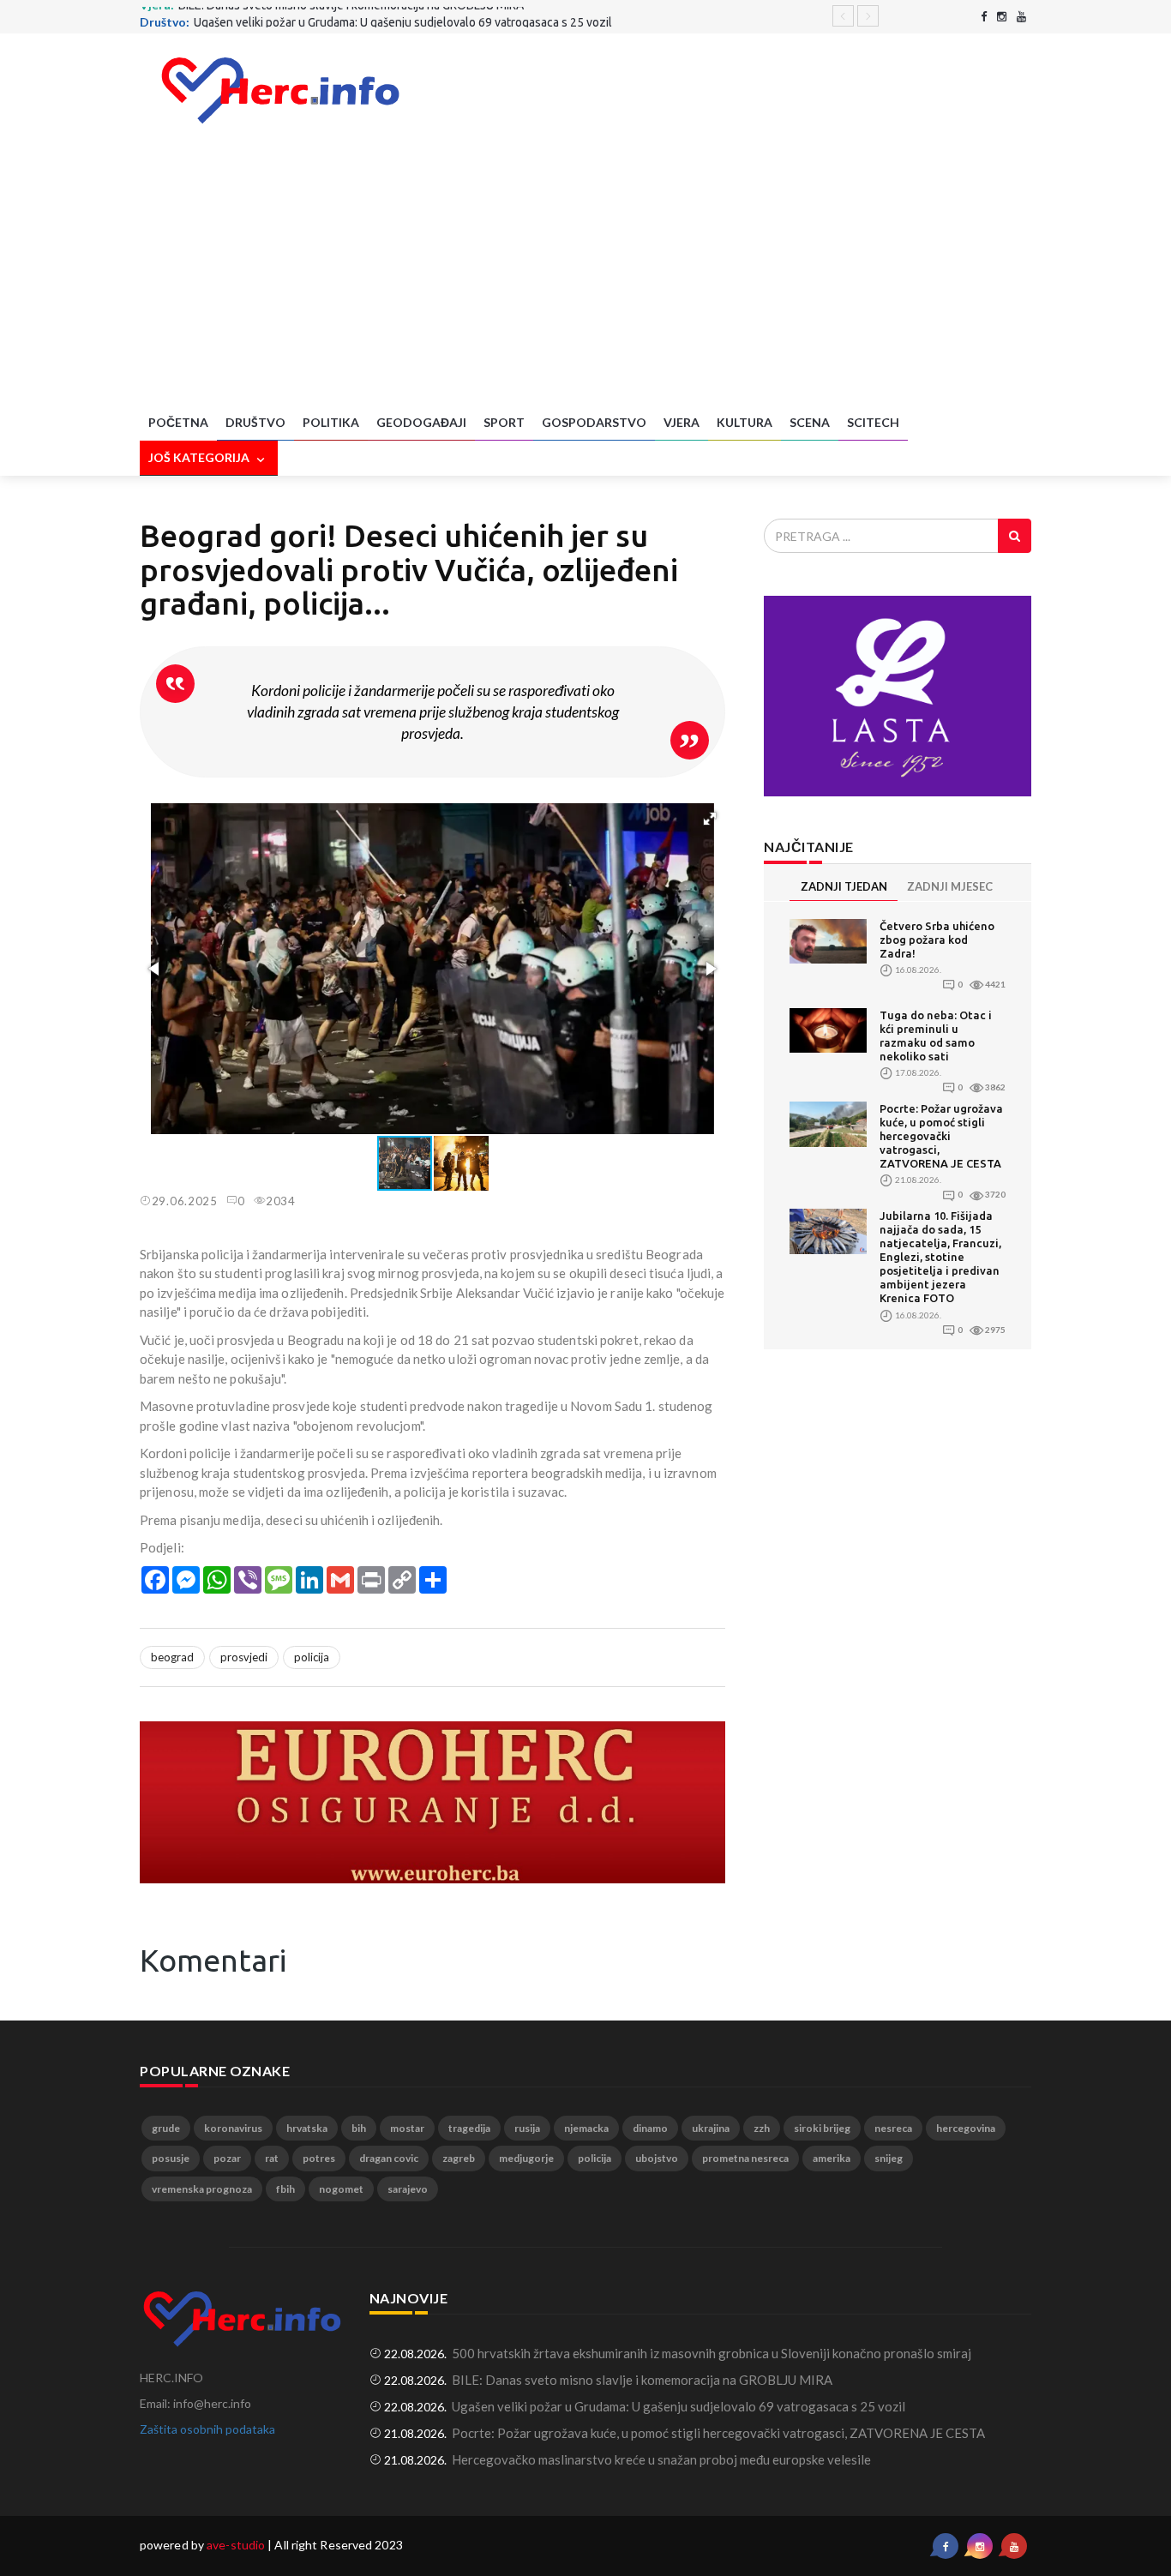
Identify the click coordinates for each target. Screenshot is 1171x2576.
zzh (762, 2128)
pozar (227, 2158)
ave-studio (236, 2545)
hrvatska (307, 2128)
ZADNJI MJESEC (950, 886)
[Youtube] (1021, 17)
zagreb (459, 2158)
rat (272, 2158)
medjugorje (526, 2158)
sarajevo (408, 2189)
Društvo (255, 422)
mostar (407, 2128)
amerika (832, 2158)
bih (359, 2128)
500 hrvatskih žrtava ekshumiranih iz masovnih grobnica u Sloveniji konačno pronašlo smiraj (712, 2353)
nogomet (341, 2189)
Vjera (682, 422)
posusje (171, 2158)
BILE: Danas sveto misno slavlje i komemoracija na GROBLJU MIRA (642, 2380)
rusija (527, 2128)
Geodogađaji (421, 422)
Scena (810, 422)
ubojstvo (657, 2158)
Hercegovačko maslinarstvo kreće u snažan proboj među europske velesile (661, 2459)
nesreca (893, 2128)
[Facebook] (984, 17)
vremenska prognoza (202, 2189)
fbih (285, 2189)
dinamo (650, 2128)
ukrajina (711, 2128)
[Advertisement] (585, 277)
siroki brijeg (822, 2128)
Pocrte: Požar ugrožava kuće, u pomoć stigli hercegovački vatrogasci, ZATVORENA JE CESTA (941, 1136)
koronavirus (233, 2128)
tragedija (469, 2128)
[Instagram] (1002, 17)
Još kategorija (200, 457)
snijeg (889, 2158)
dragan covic (389, 2158)
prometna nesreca (745, 2158)
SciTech (873, 422)
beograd (172, 1657)
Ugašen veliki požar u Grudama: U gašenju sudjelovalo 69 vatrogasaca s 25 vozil (403, 15)
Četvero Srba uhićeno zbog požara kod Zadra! (937, 940)
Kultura (745, 422)
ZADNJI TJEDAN (844, 886)
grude (166, 2128)
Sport (504, 422)
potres (319, 2158)
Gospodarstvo (594, 422)
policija (312, 1657)
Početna (178, 422)
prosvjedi (244, 1657)
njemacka (586, 2128)
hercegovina (966, 2128)
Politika (331, 422)
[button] (710, 819)
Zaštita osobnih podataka (207, 2429)
